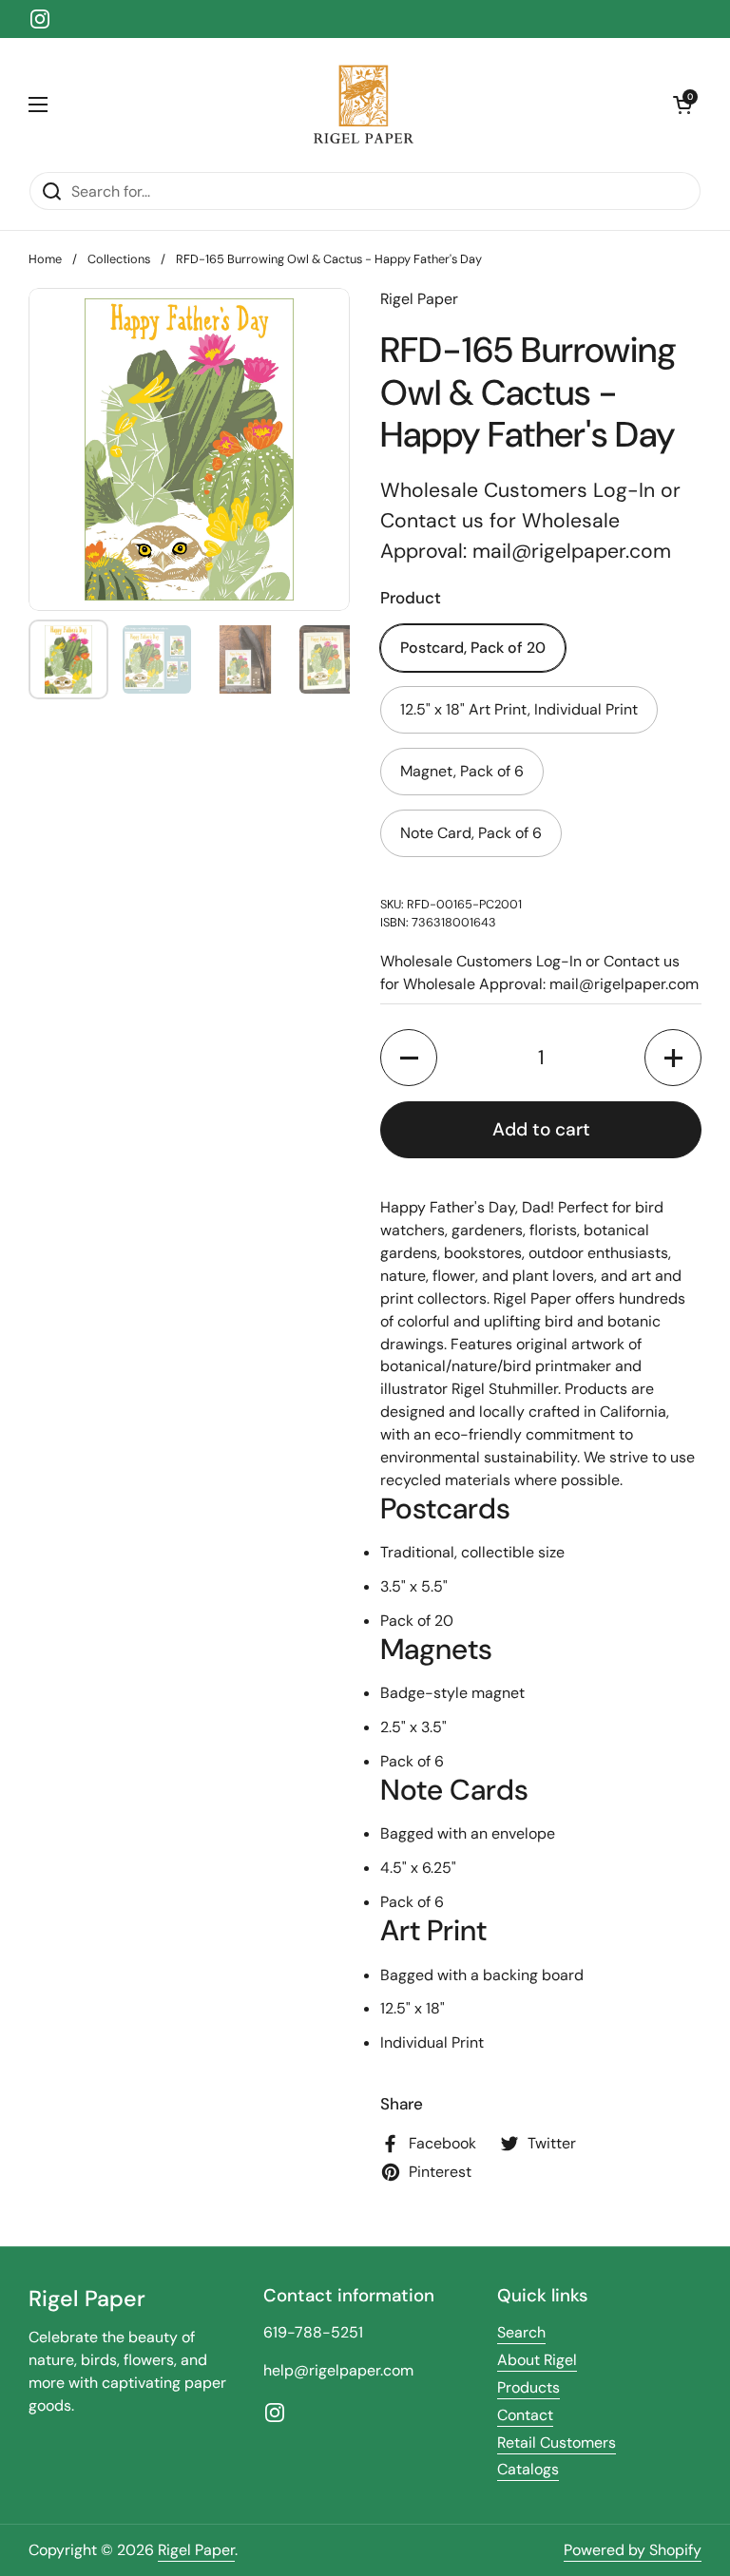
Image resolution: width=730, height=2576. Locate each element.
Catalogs (528, 2469)
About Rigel (537, 2360)
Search (521, 2332)
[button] (682, 105)
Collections (119, 259)
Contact (525, 2415)
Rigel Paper (196, 2550)
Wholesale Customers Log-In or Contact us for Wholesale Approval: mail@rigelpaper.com (530, 521)
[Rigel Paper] (360, 105)
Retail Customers (557, 2442)
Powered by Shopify (633, 2550)
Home (45, 259)
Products (528, 2387)
